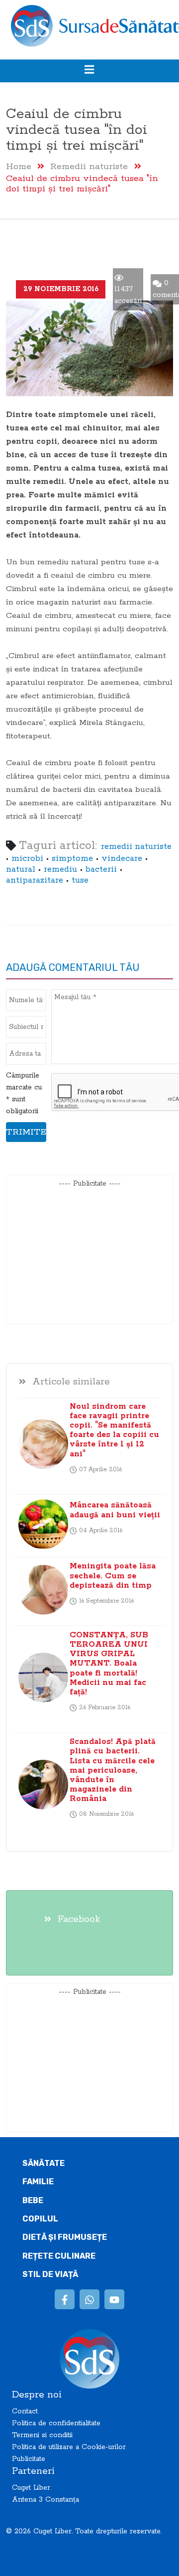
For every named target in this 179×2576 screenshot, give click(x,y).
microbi (27, 859)
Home (19, 166)
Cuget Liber (31, 2488)
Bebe (33, 2200)
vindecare (122, 859)
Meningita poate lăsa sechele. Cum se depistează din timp (113, 1576)
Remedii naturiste (89, 166)
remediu (60, 869)
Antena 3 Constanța (45, 2500)
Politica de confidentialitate (56, 2423)
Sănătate (44, 2163)
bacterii (101, 869)
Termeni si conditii (42, 2435)
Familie (38, 2182)
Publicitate (29, 2459)
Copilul (40, 2219)
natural (21, 869)
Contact (25, 2411)
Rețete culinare (59, 2256)
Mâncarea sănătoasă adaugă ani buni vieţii (115, 1510)
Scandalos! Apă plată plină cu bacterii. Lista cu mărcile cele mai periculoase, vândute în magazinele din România (113, 1770)
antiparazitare (35, 880)
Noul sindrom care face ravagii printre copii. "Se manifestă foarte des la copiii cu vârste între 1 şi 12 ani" (114, 1430)
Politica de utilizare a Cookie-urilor (69, 2447)
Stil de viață (50, 2274)
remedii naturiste (136, 847)
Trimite (26, 1132)
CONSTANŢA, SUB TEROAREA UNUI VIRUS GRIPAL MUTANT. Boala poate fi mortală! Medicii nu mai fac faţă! (109, 1664)
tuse (80, 880)
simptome (72, 859)
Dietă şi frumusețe (65, 2237)
